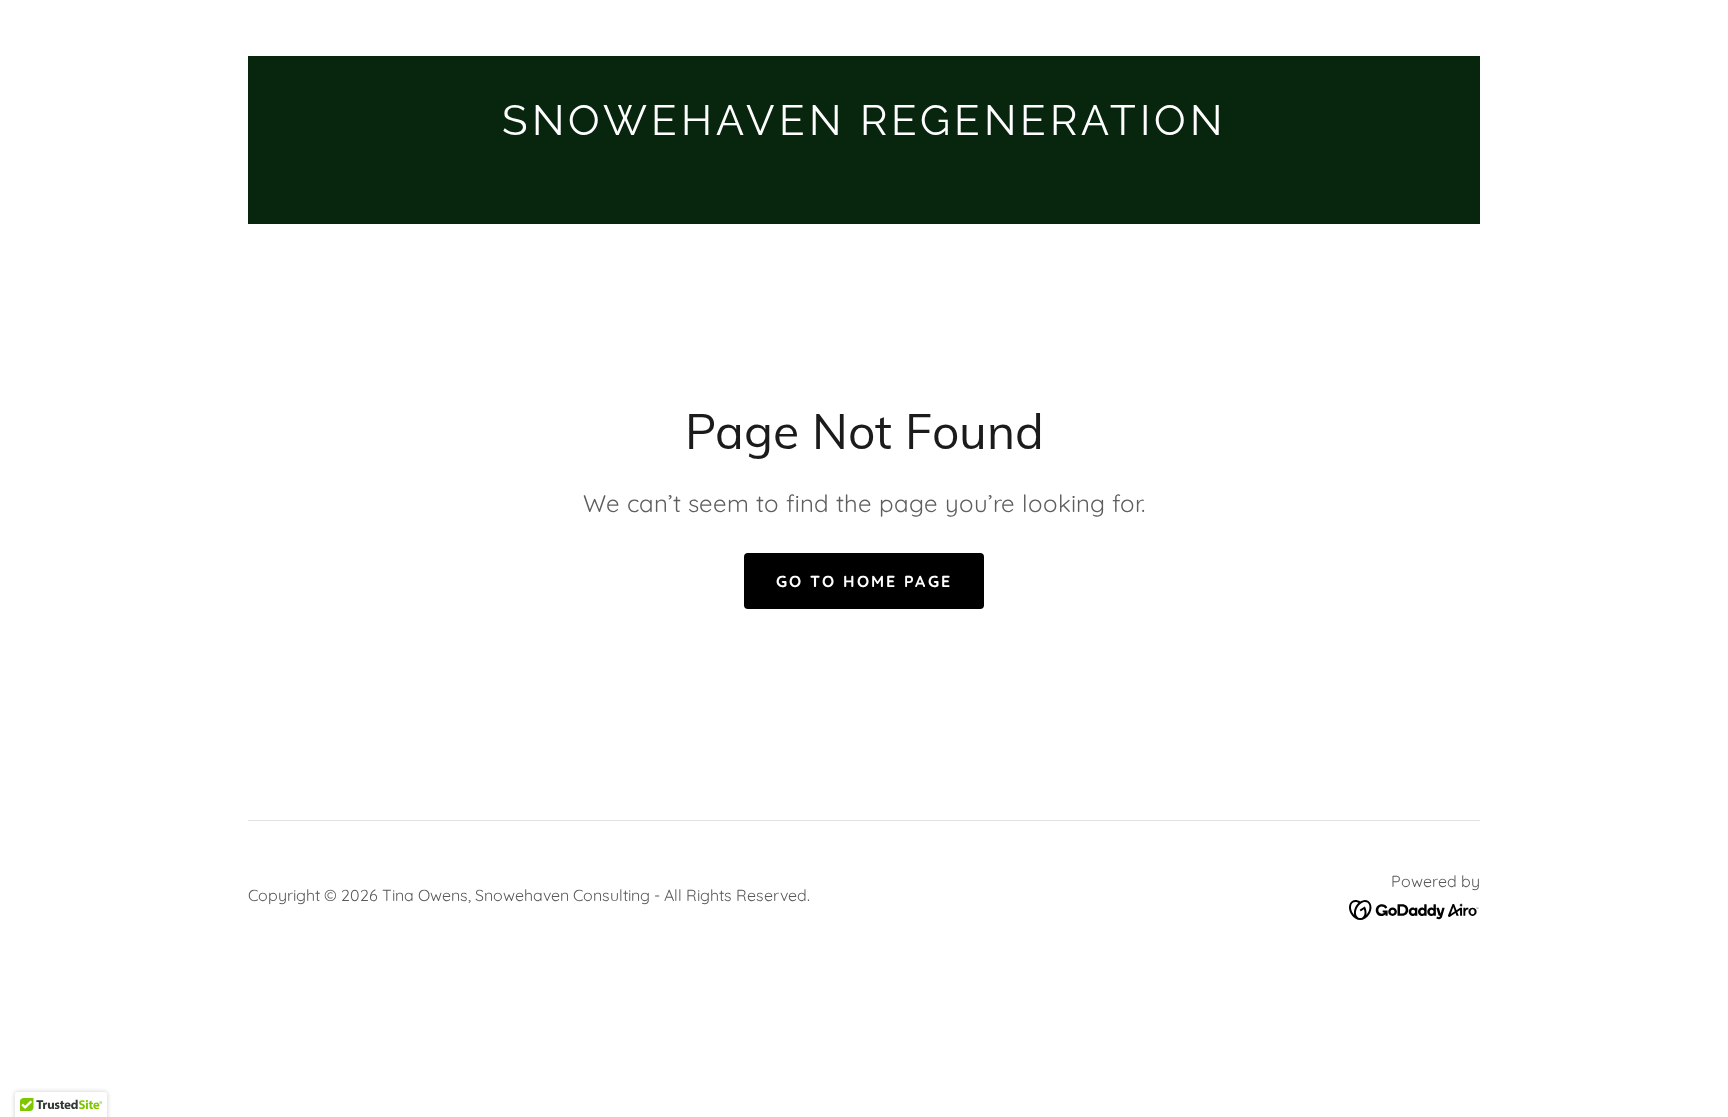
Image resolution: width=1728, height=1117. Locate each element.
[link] (864, 128)
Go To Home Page (864, 581)
